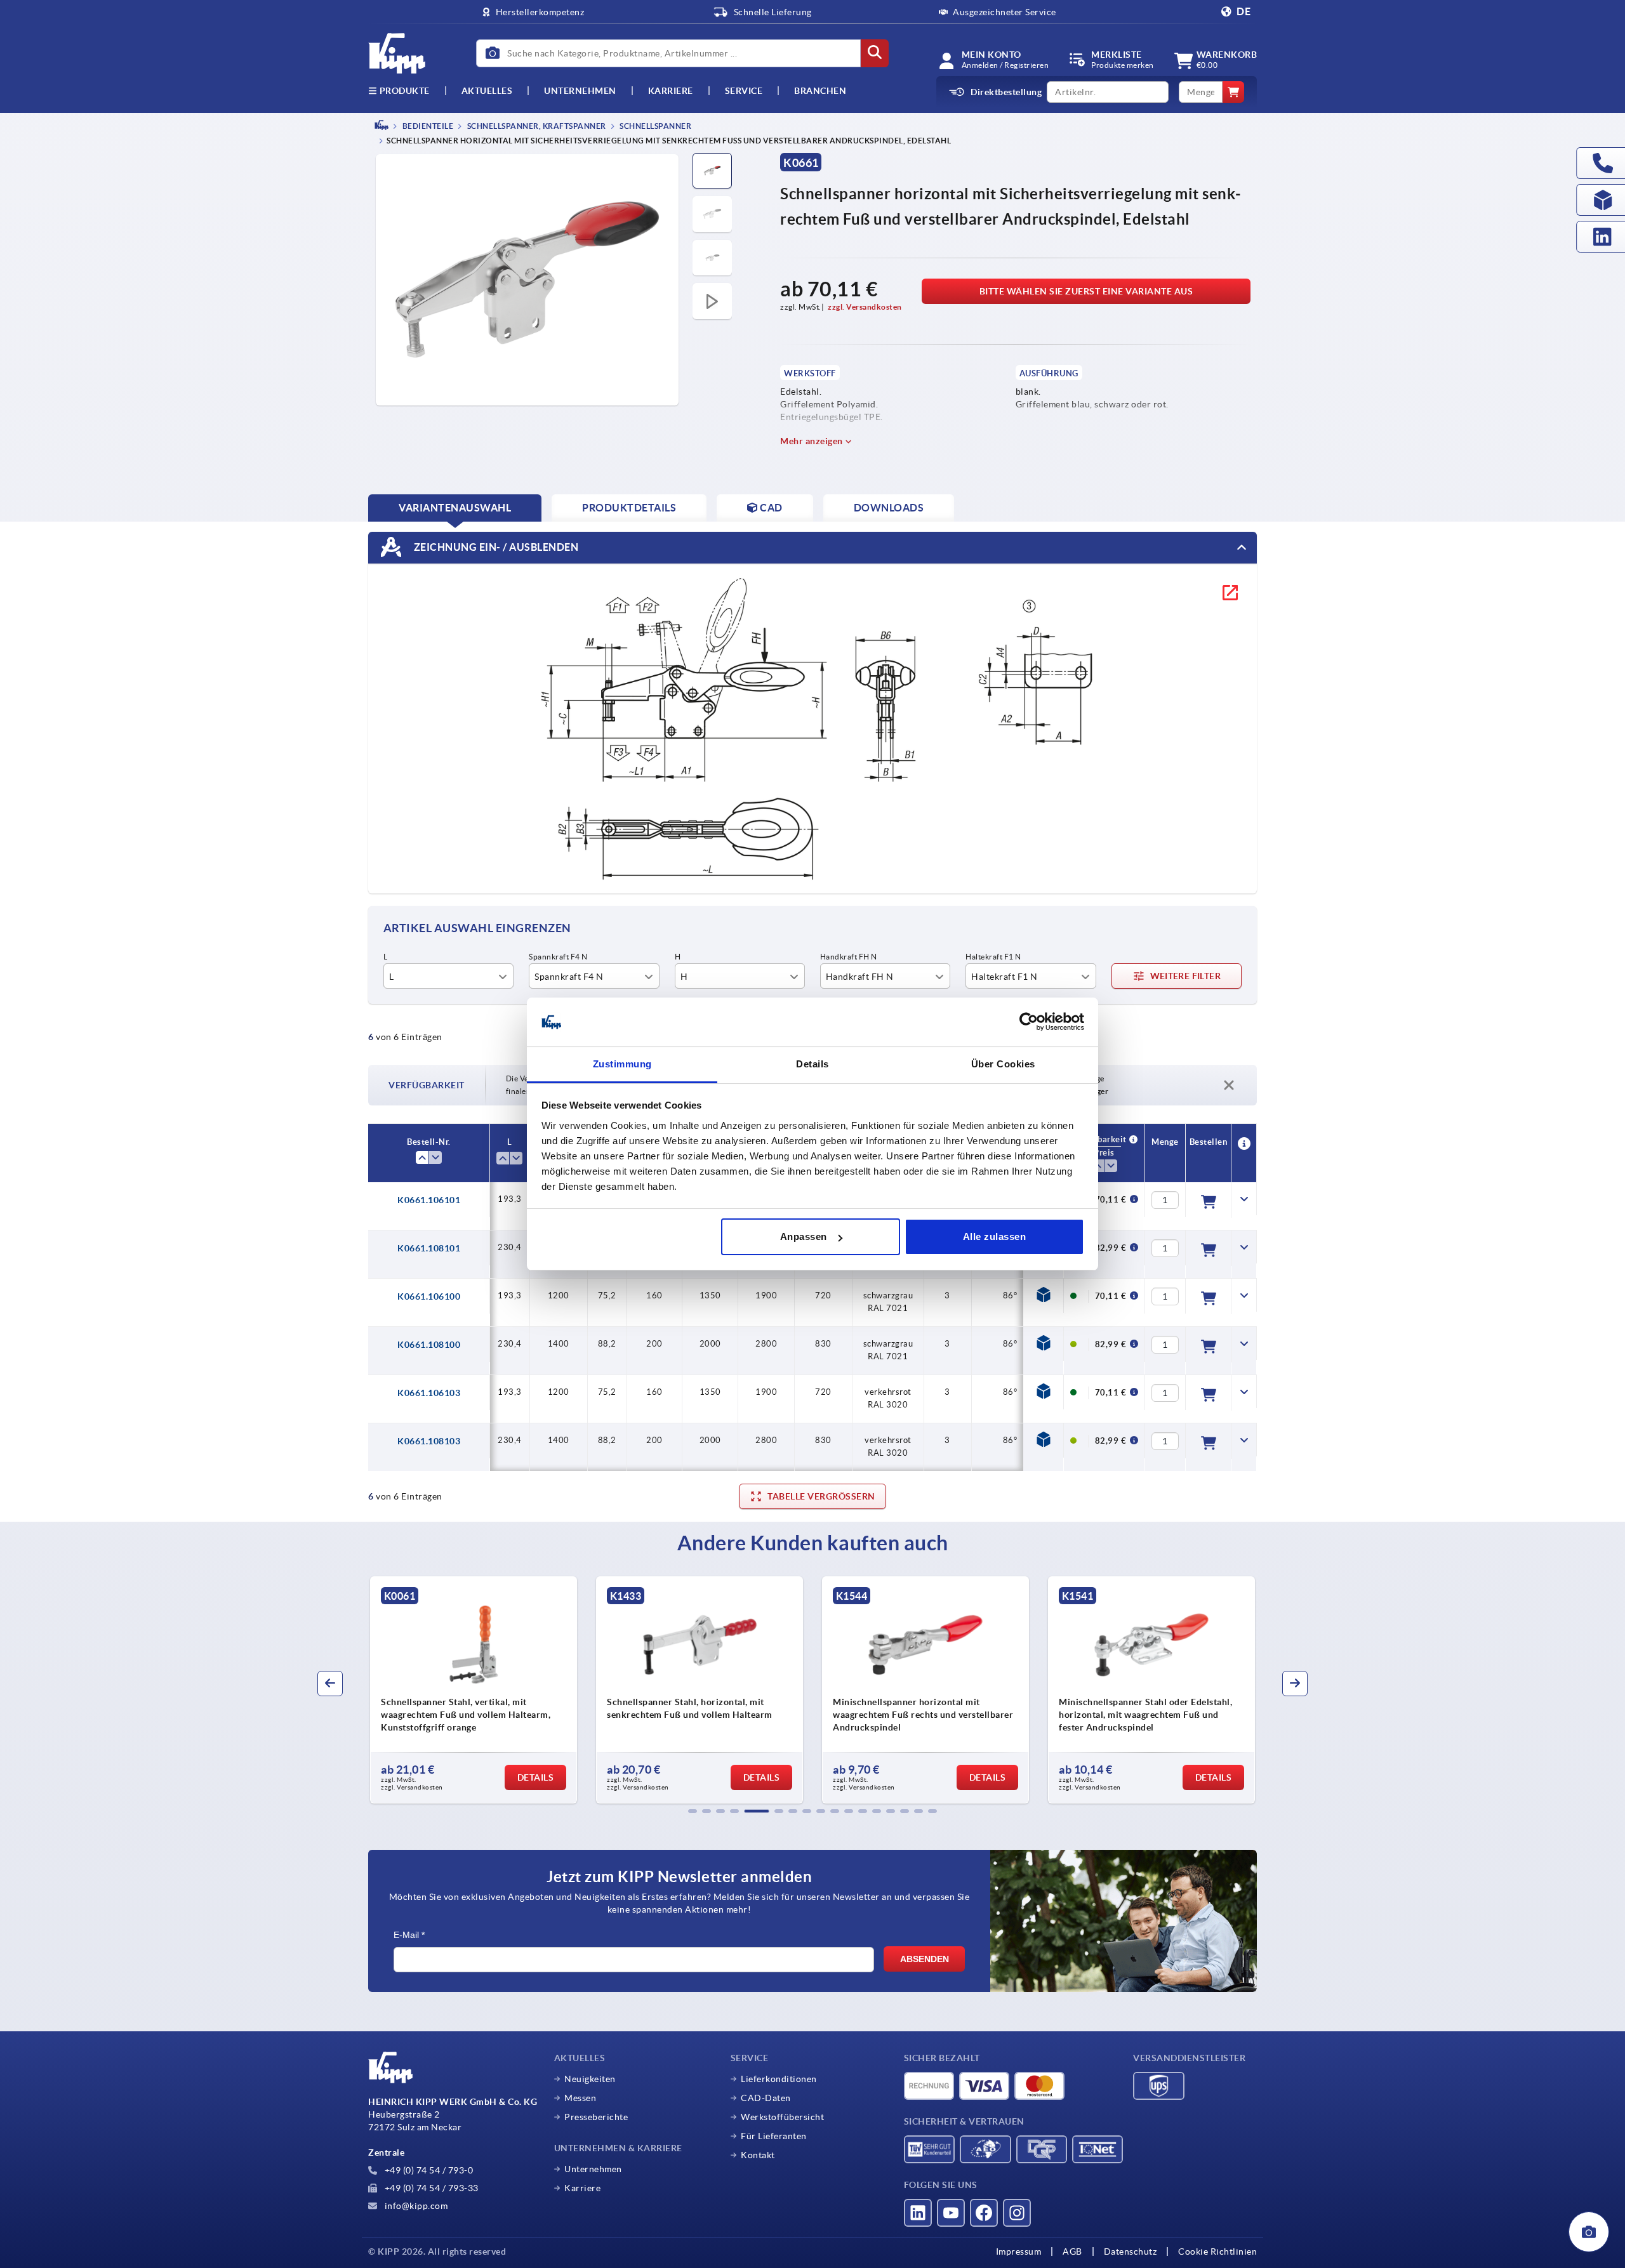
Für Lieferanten (774, 2136)
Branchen (820, 91)
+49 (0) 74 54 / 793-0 (428, 2170)
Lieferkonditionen (779, 2079)
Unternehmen (580, 91)
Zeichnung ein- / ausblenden (495, 547)
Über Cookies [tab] (1003, 1064)
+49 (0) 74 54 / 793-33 (430, 2188)
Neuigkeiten (590, 2079)
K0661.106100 (429, 1296)
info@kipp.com (415, 2206)
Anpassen (804, 1236)
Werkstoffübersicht (782, 2117)
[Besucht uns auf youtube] (951, 2213)
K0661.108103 (429, 1441)
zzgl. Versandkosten (865, 307)
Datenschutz (1131, 2252)
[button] (693, 1811)
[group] (474, 1690)
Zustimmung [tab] (622, 1064)
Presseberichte (596, 2117)
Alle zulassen (995, 1236)
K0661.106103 (429, 1393)
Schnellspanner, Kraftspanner (536, 126)
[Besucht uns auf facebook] (984, 2213)
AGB (1072, 2252)
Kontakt (758, 2155)
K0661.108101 (429, 1248)
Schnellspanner (655, 126)
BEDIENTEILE (427, 126)
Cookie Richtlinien (1217, 2252)
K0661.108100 (429, 1345)
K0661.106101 (429, 1200)
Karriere (671, 91)
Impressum (1019, 2252)
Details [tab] (812, 1064)
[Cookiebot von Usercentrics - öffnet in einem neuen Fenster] (1029, 1022)
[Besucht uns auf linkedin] (918, 2213)
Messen (580, 2098)
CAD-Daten (766, 2098)
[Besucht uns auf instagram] (1017, 2213)
